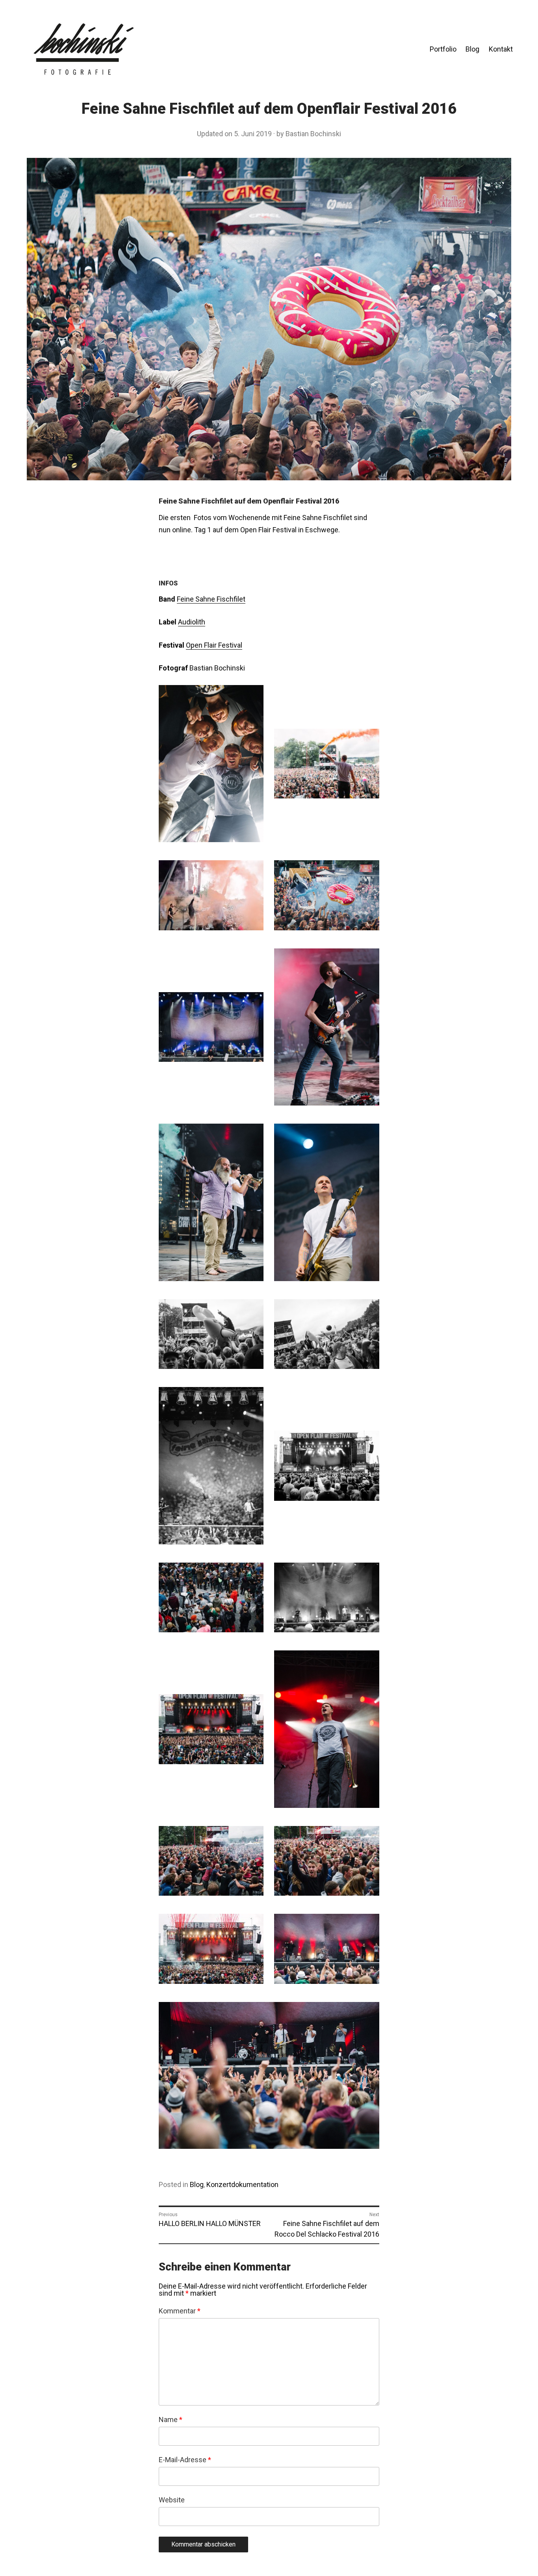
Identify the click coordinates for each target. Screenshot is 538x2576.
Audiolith (192, 622)
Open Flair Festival (214, 645)
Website (172, 2500)
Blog (472, 49)
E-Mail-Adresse (185, 2460)
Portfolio (443, 49)
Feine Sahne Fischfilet (211, 599)
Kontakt (501, 49)
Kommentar (180, 2311)
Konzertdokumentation (242, 2184)
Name (171, 2420)
